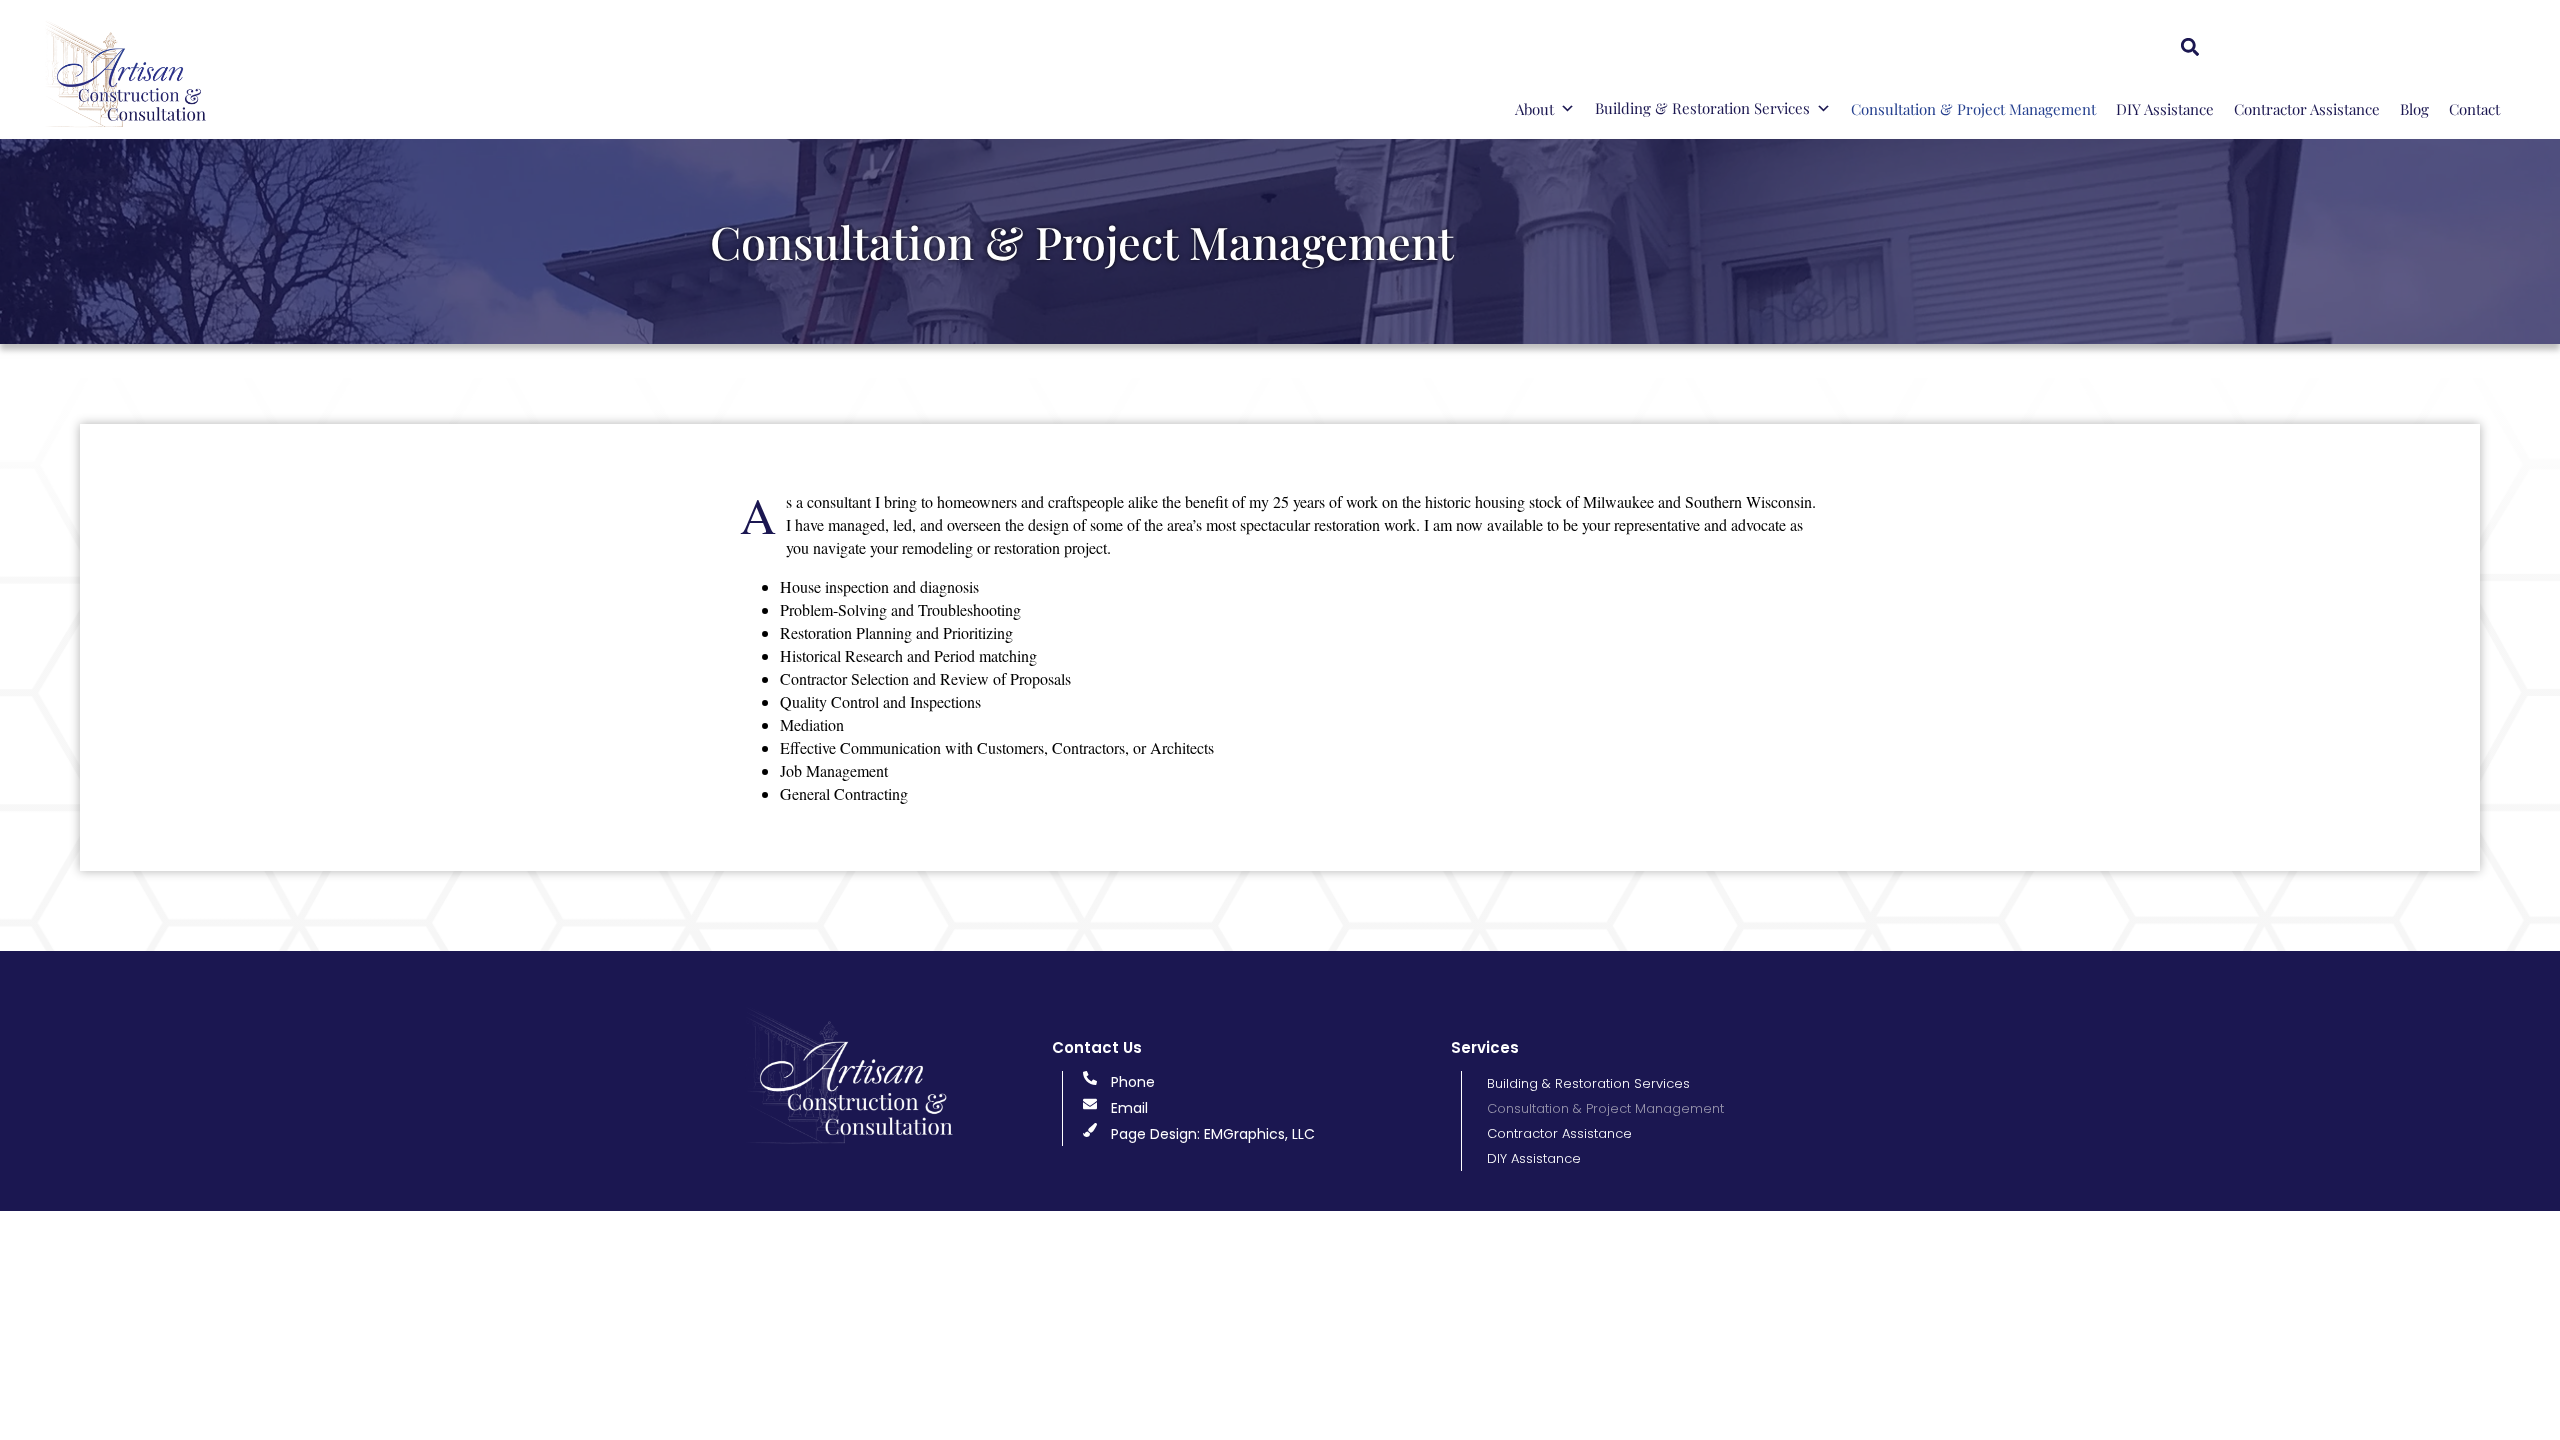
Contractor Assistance (2307, 109)
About (1534, 109)
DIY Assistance (2165, 109)
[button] (2189, 46)
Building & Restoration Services (1702, 108)
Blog (2414, 109)
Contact (2474, 109)
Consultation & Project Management (1973, 109)
